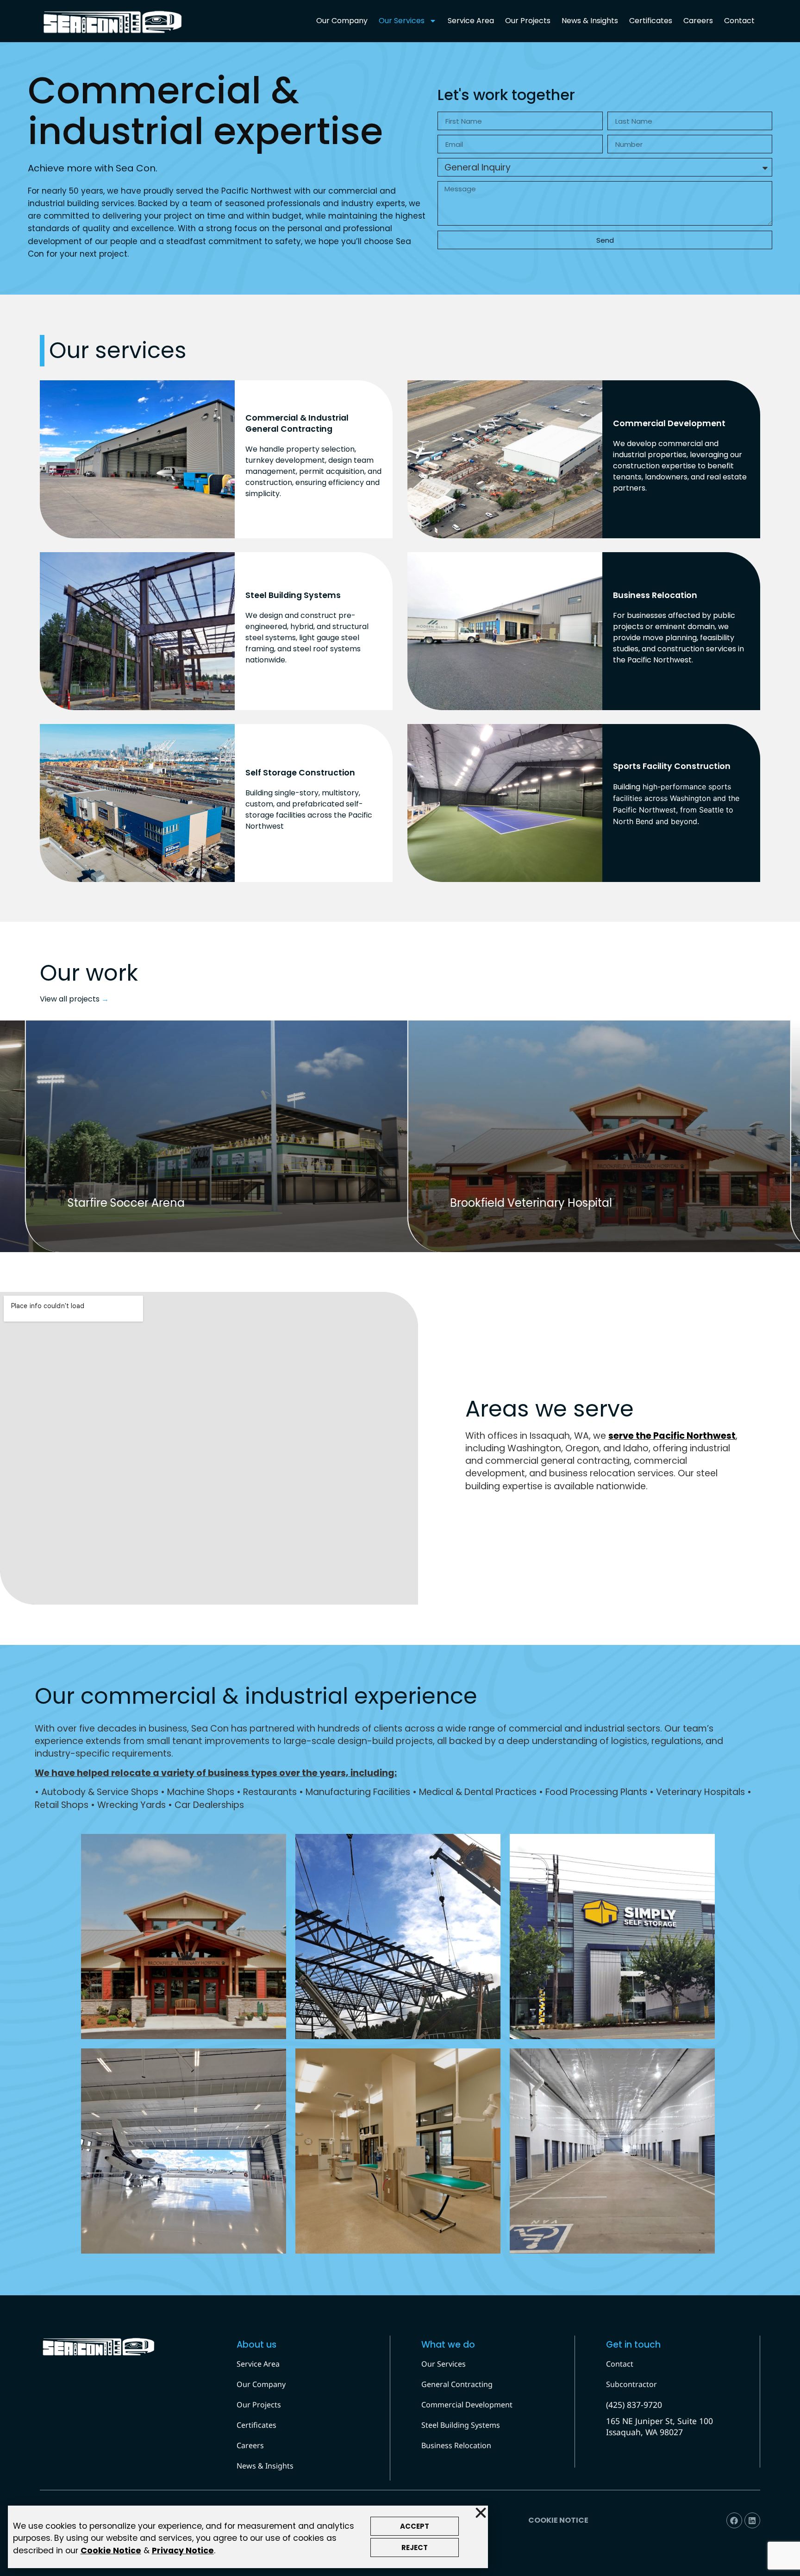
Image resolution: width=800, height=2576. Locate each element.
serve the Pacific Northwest (672, 1436)
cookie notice (558, 2520)
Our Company (342, 21)
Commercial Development (467, 2405)
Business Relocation (456, 2445)
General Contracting (457, 2384)
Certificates (651, 21)
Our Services (402, 21)
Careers (698, 21)
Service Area (471, 21)
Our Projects (528, 21)
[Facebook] (734, 2520)
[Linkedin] (752, 2520)
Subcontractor (631, 2384)
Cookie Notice (111, 2551)
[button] (481, 2513)
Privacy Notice (183, 2551)
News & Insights (590, 21)
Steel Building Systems (461, 2425)
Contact (739, 21)
